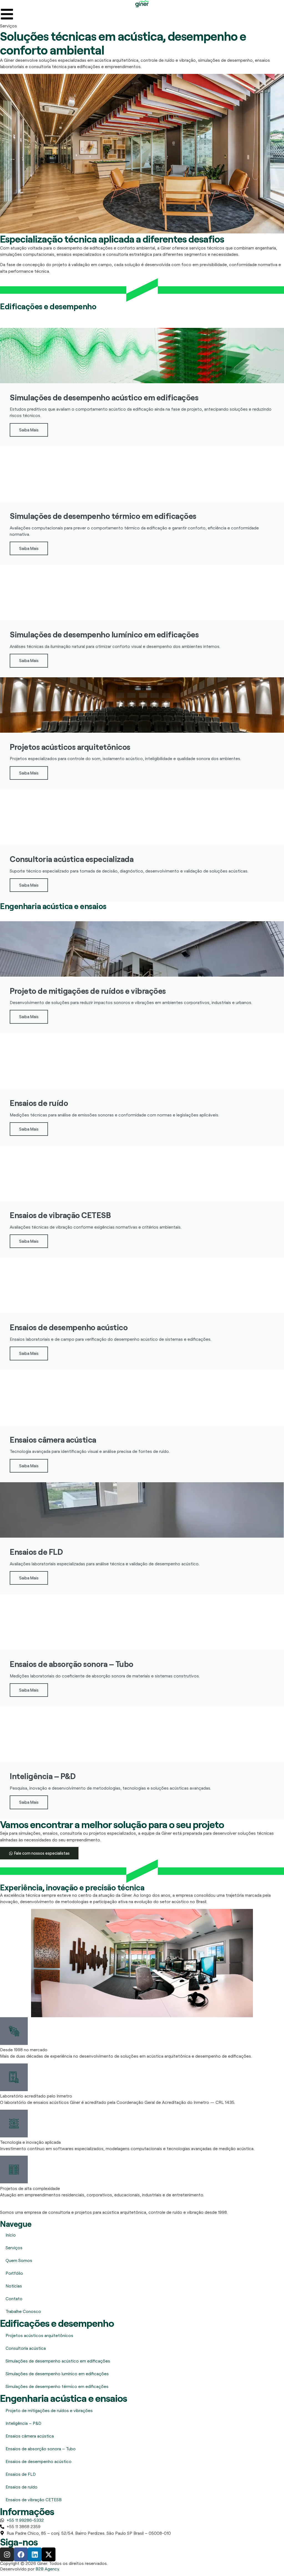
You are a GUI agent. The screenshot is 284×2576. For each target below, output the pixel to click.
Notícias (14, 2286)
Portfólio (14, 2273)
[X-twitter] (49, 2554)
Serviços (14, 2248)
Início (11, 2235)
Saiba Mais (29, 430)
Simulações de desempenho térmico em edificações (57, 2386)
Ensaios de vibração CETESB (34, 2500)
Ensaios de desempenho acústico (39, 2461)
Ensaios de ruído (21, 2487)
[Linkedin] (35, 2554)
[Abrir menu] (7, 14)
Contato (14, 2299)
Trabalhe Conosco (23, 2311)
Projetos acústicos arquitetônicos (39, 2335)
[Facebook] (21, 2554)
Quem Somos (19, 2260)
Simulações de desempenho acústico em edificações (58, 2361)
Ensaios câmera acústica (30, 2436)
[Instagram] (7, 2554)
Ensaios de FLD (21, 2474)
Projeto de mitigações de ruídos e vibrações (49, 2410)
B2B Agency (47, 2569)
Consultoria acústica (26, 2348)
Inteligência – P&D (23, 2423)
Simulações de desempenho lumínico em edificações (57, 2374)
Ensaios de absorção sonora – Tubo (41, 2449)
